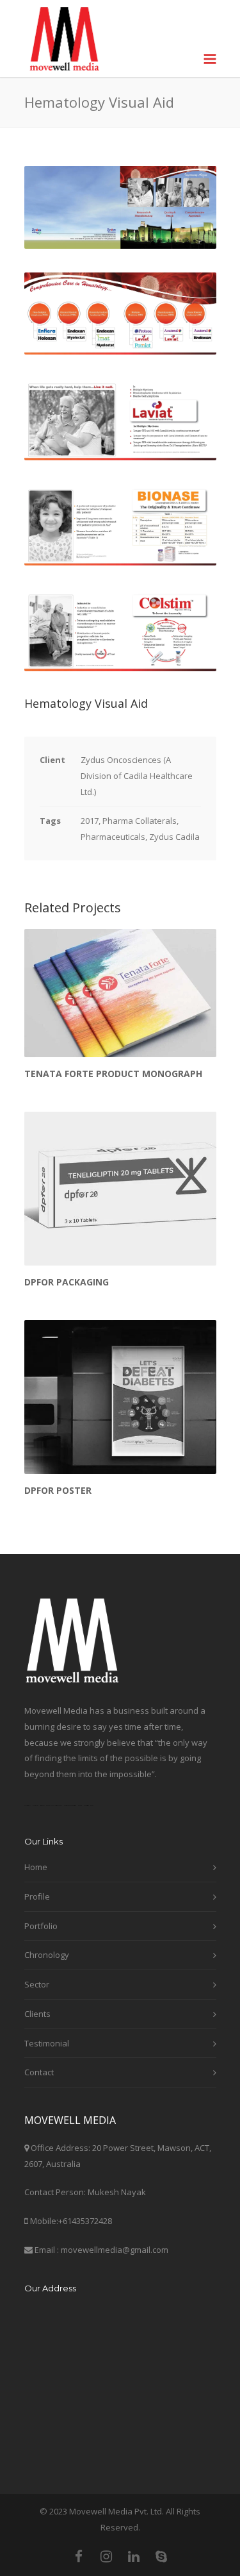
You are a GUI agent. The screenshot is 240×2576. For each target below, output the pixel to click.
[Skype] (161, 2556)
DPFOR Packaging (67, 1282)
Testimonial (47, 2043)
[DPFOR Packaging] (120, 1189)
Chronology (47, 1955)
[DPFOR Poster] (120, 1397)
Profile (37, 1896)
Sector (37, 1984)
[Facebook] (79, 2556)
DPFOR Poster (58, 1490)
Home (36, 1867)
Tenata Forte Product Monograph (113, 1074)
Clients (37, 2014)
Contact (39, 2072)
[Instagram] (106, 2556)
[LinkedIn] (134, 2556)
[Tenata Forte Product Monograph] (120, 993)
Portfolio (41, 1926)
